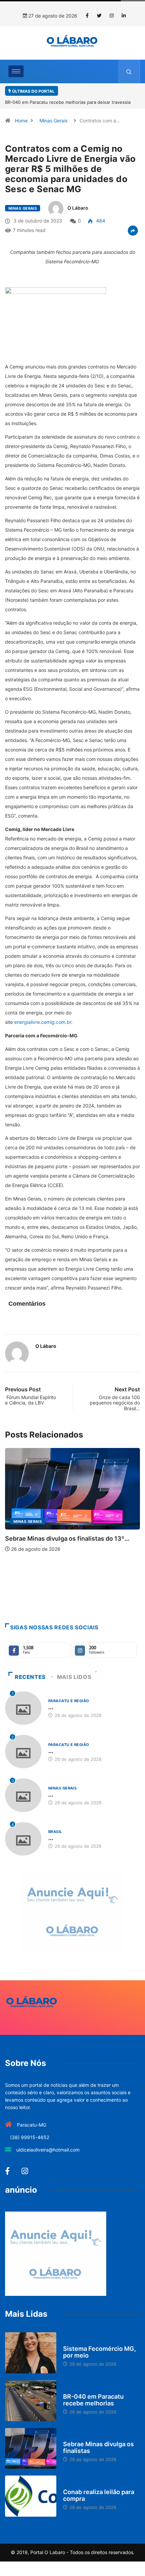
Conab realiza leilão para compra (99, 2495)
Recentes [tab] (30, 1677)
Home (21, 121)
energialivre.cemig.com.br (43, 1022)
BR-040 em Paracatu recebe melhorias (93, 2400)
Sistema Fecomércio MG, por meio (99, 2352)
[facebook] (87, 16)
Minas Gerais (53, 121)
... (51, 1707)
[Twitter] (99, 16)
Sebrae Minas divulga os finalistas (98, 2447)
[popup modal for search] (129, 71)
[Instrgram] (112, 16)
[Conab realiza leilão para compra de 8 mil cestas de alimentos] (31, 2496)
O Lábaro (78, 208)
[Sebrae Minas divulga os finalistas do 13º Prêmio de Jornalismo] (31, 2449)
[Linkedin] (124, 16)
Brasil (55, 1832)
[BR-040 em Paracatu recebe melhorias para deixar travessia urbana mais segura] (31, 2401)
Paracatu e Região (95, 1592)
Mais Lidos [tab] (74, 1677)
